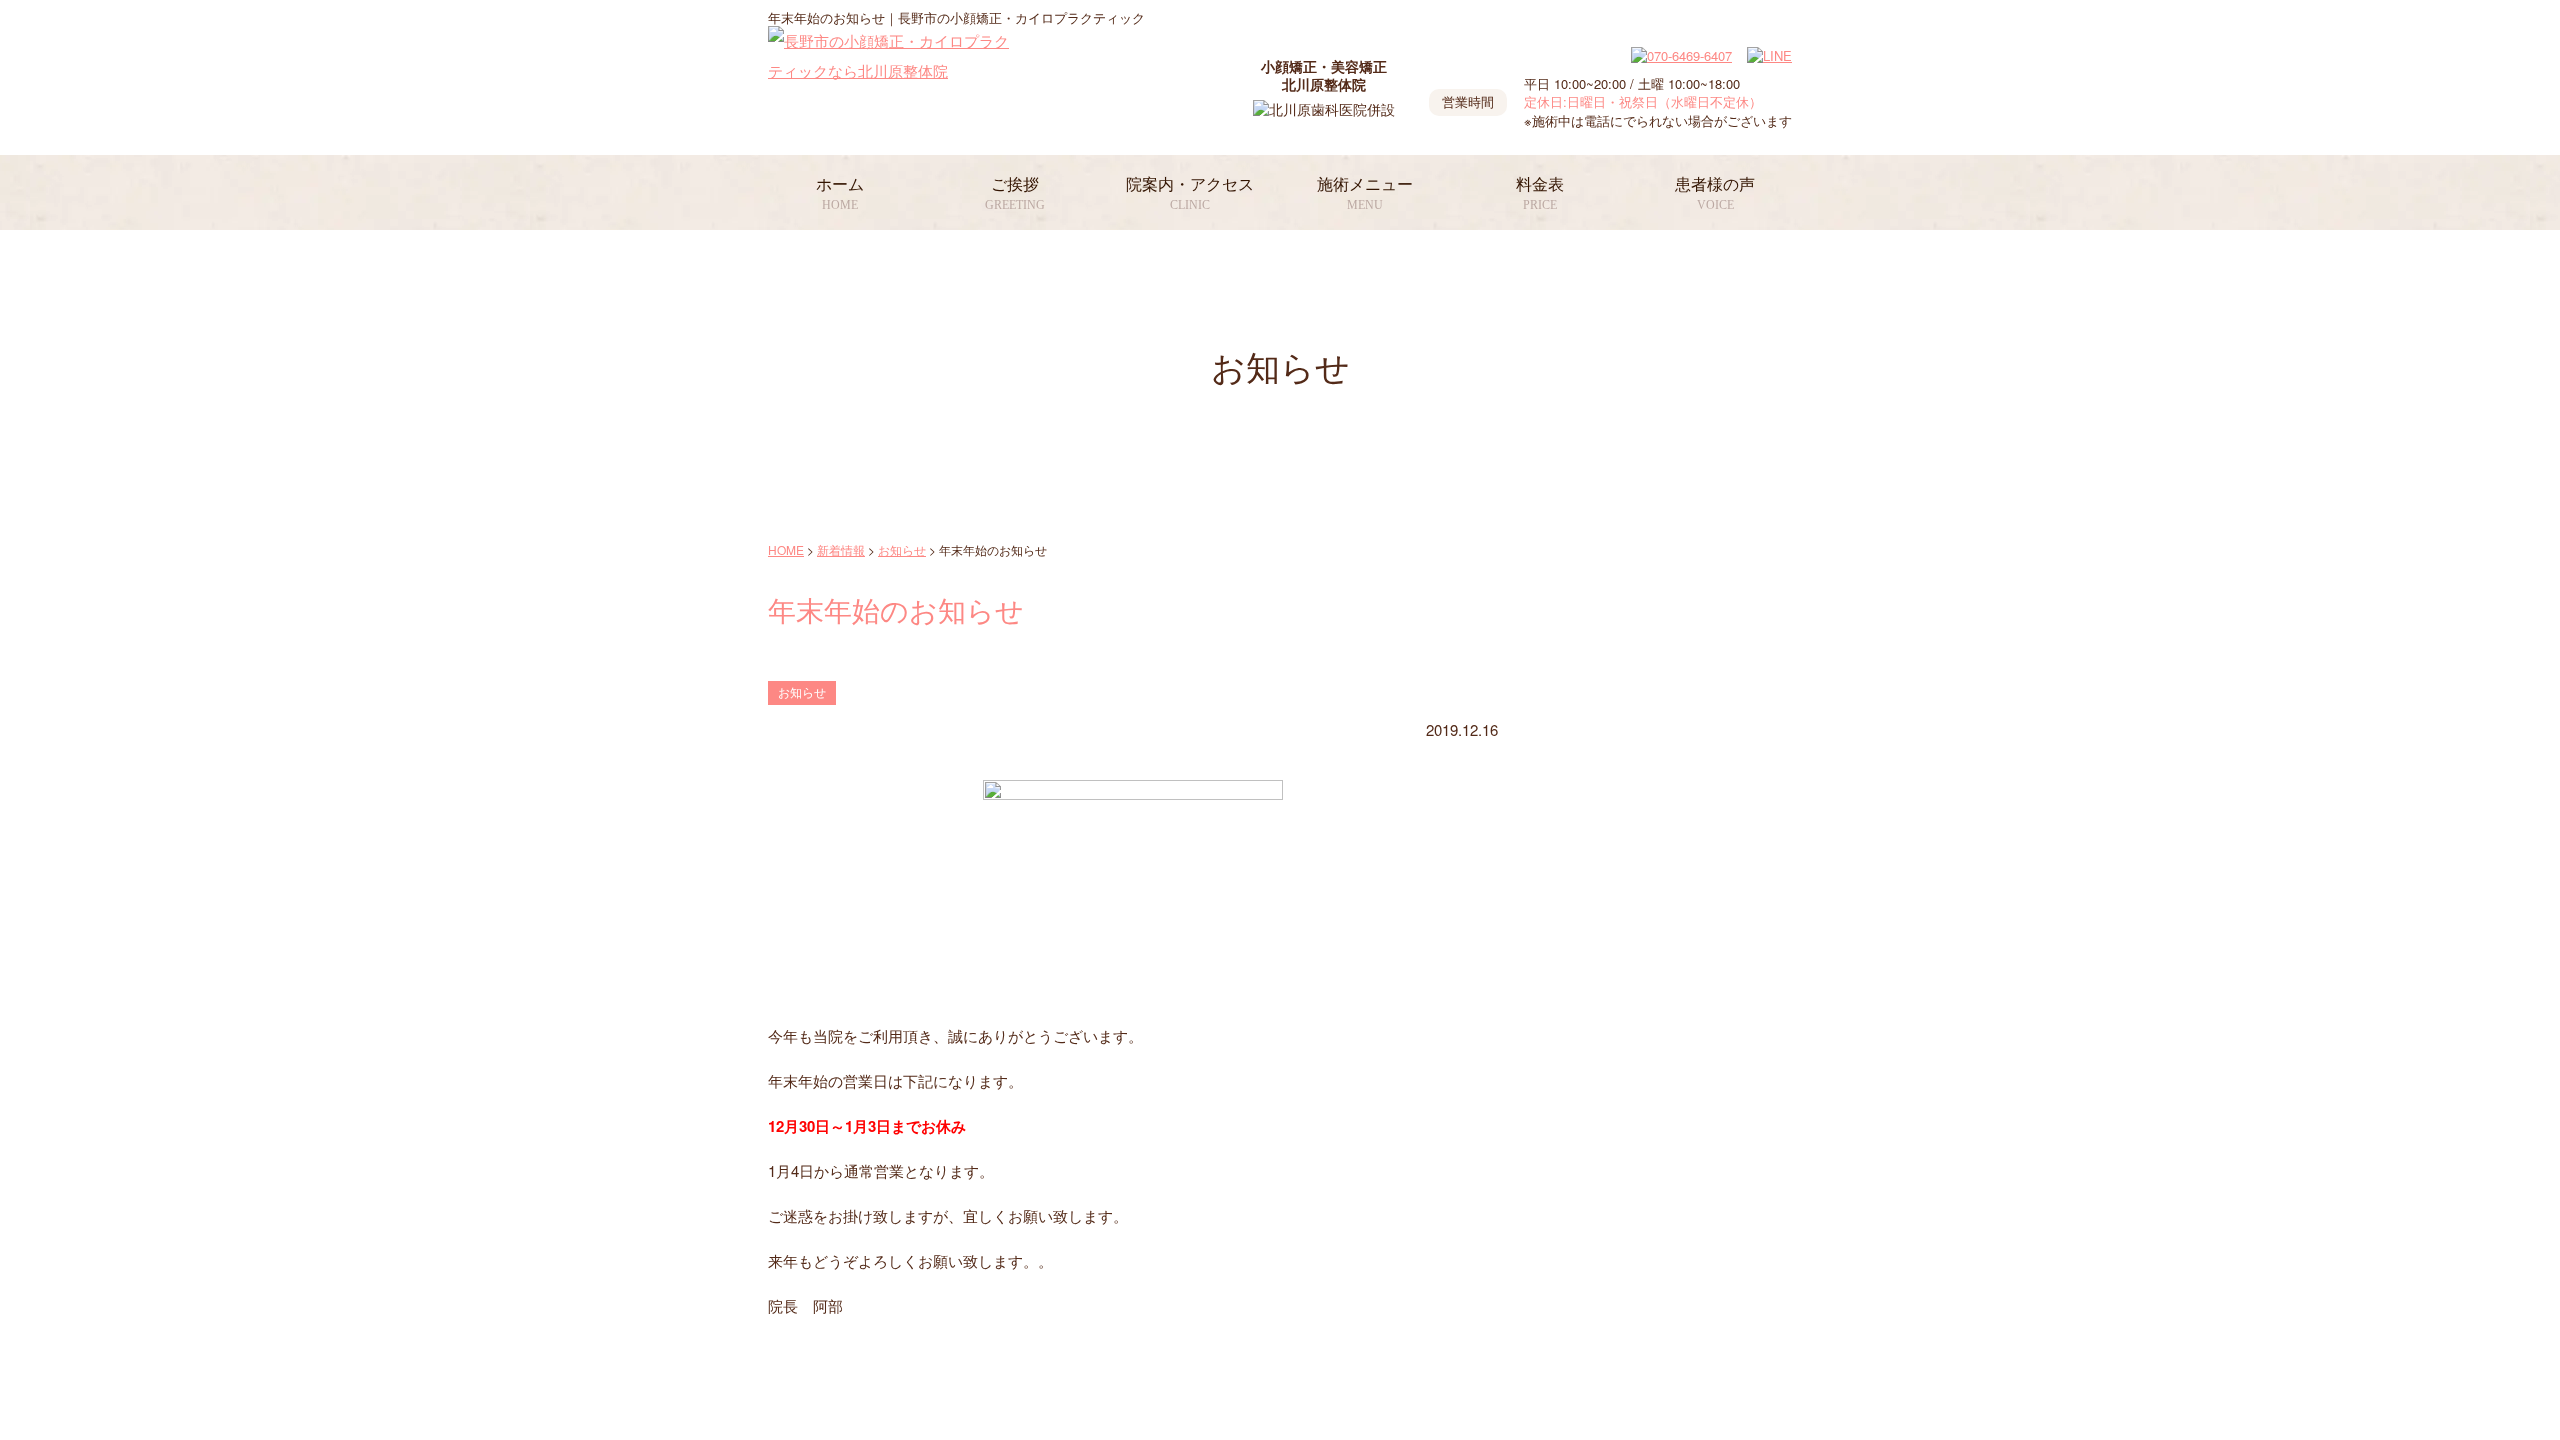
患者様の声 (1715, 194)
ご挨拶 (1015, 194)
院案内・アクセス (1190, 194)
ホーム (840, 194)
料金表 (1540, 194)
